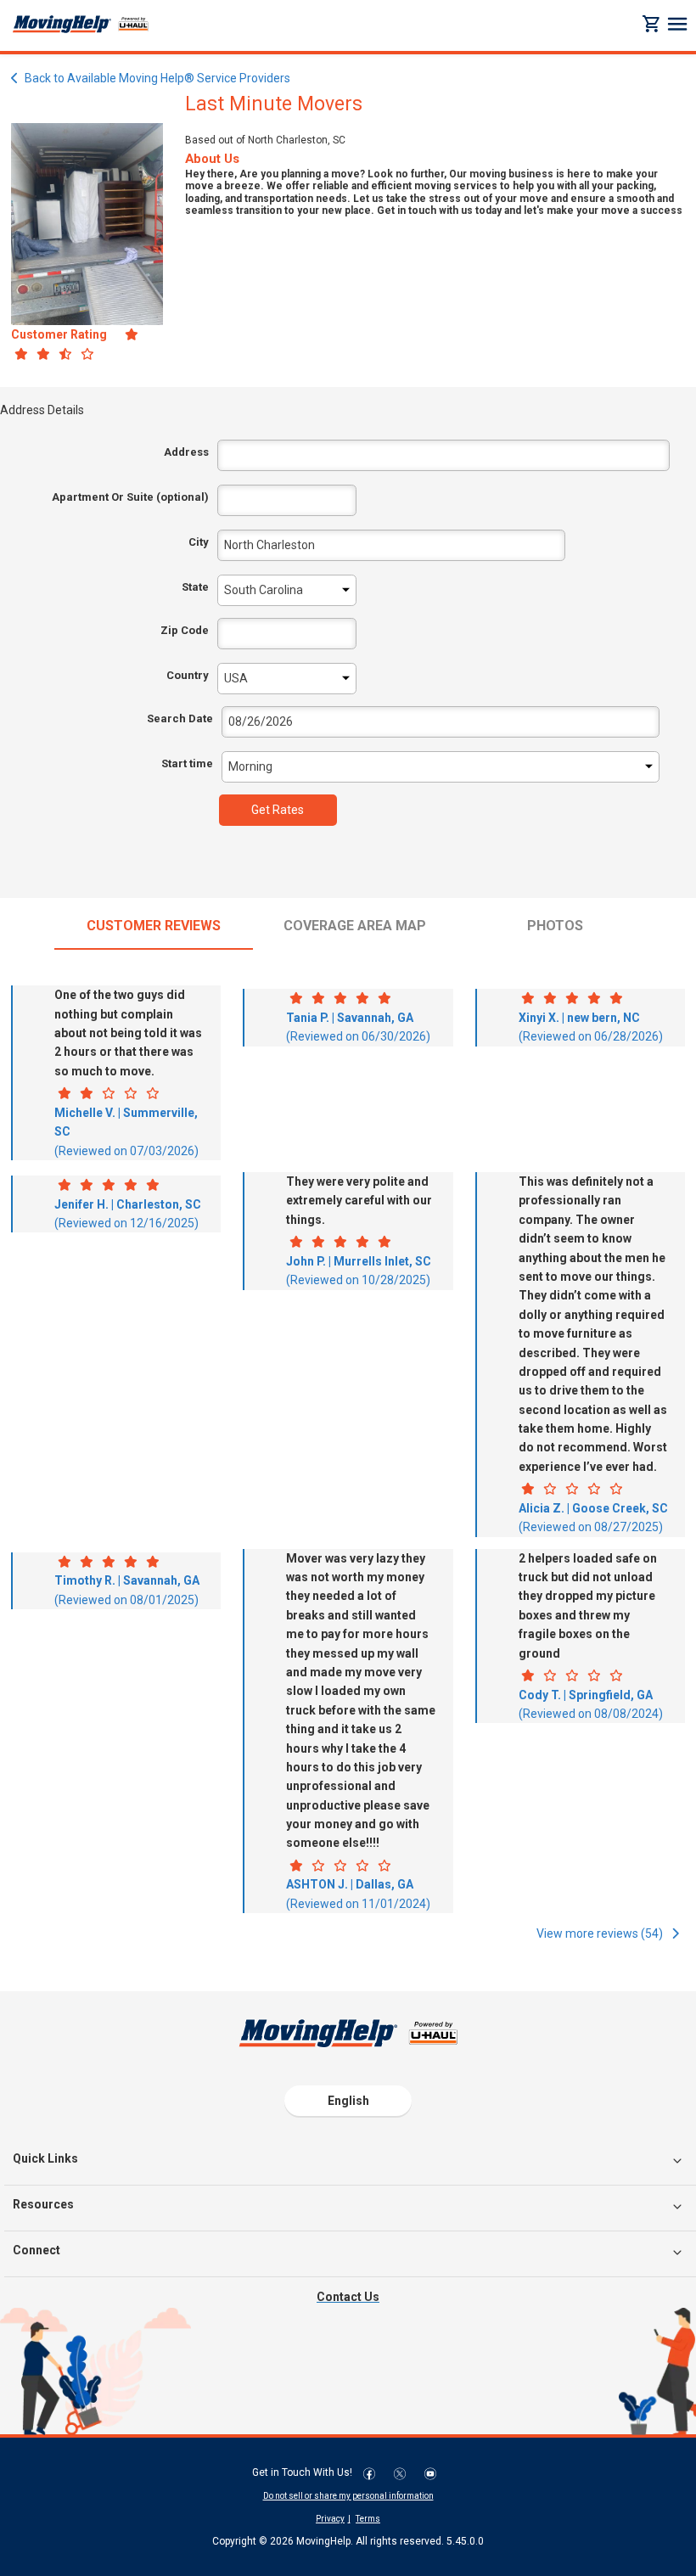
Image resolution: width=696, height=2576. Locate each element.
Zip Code (185, 630)
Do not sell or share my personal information (348, 2496)
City (199, 542)
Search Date (180, 718)
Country (188, 675)
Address (186, 452)
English (348, 2101)
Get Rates (278, 810)
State (195, 587)
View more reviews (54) (601, 1933)
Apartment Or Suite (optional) (130, 497)
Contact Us (348, 2297)
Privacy (330, 2519)
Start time (187, 763)
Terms (368, 2519)
